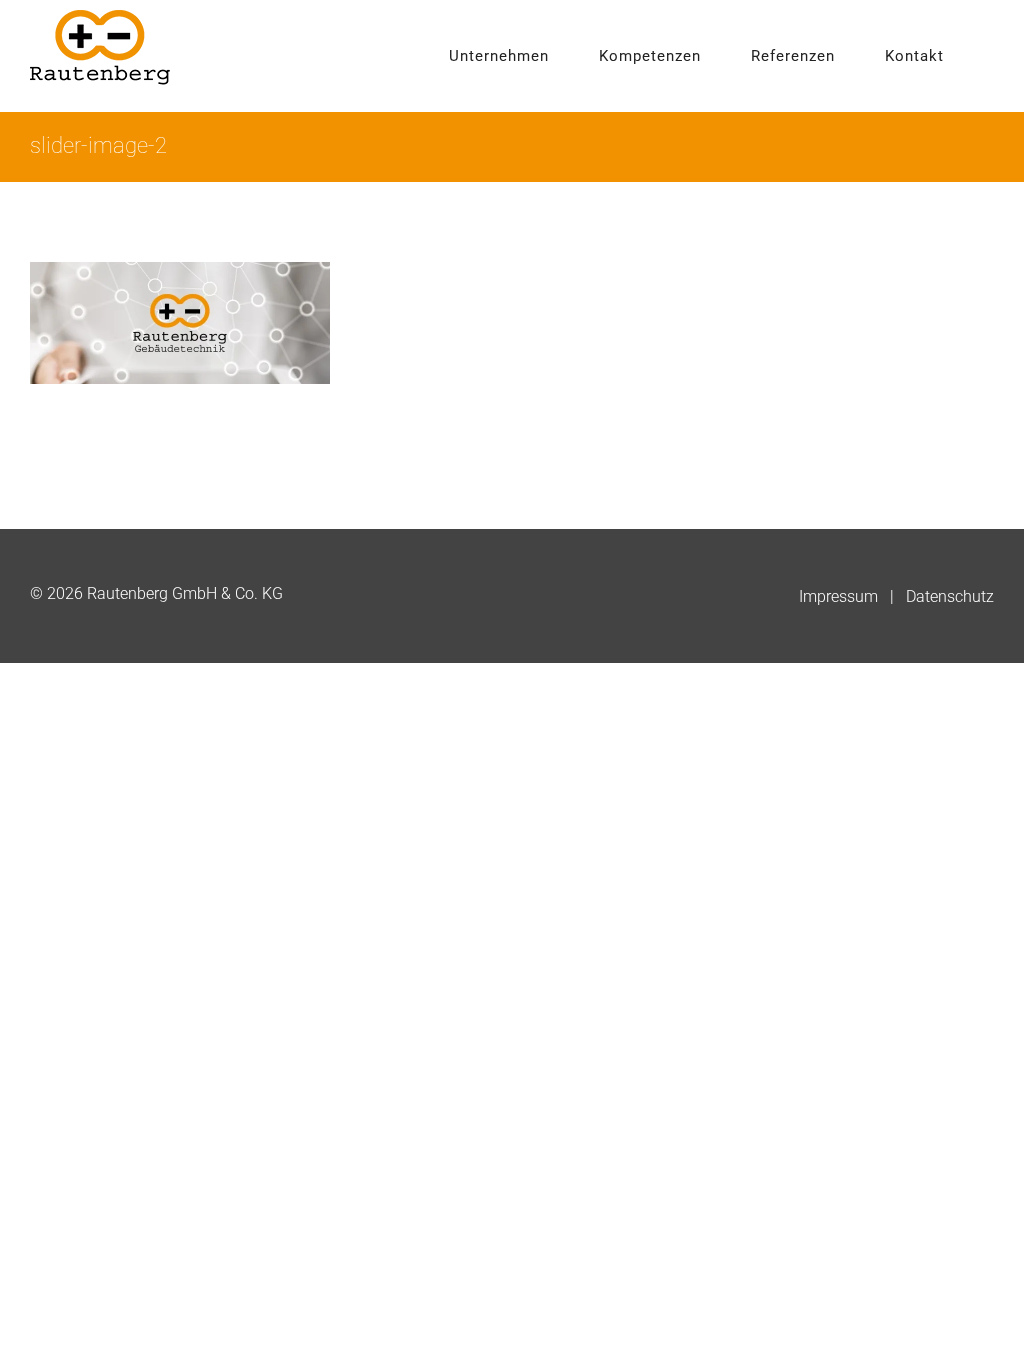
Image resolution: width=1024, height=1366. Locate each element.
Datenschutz (950, 596)
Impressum (838, 596)
